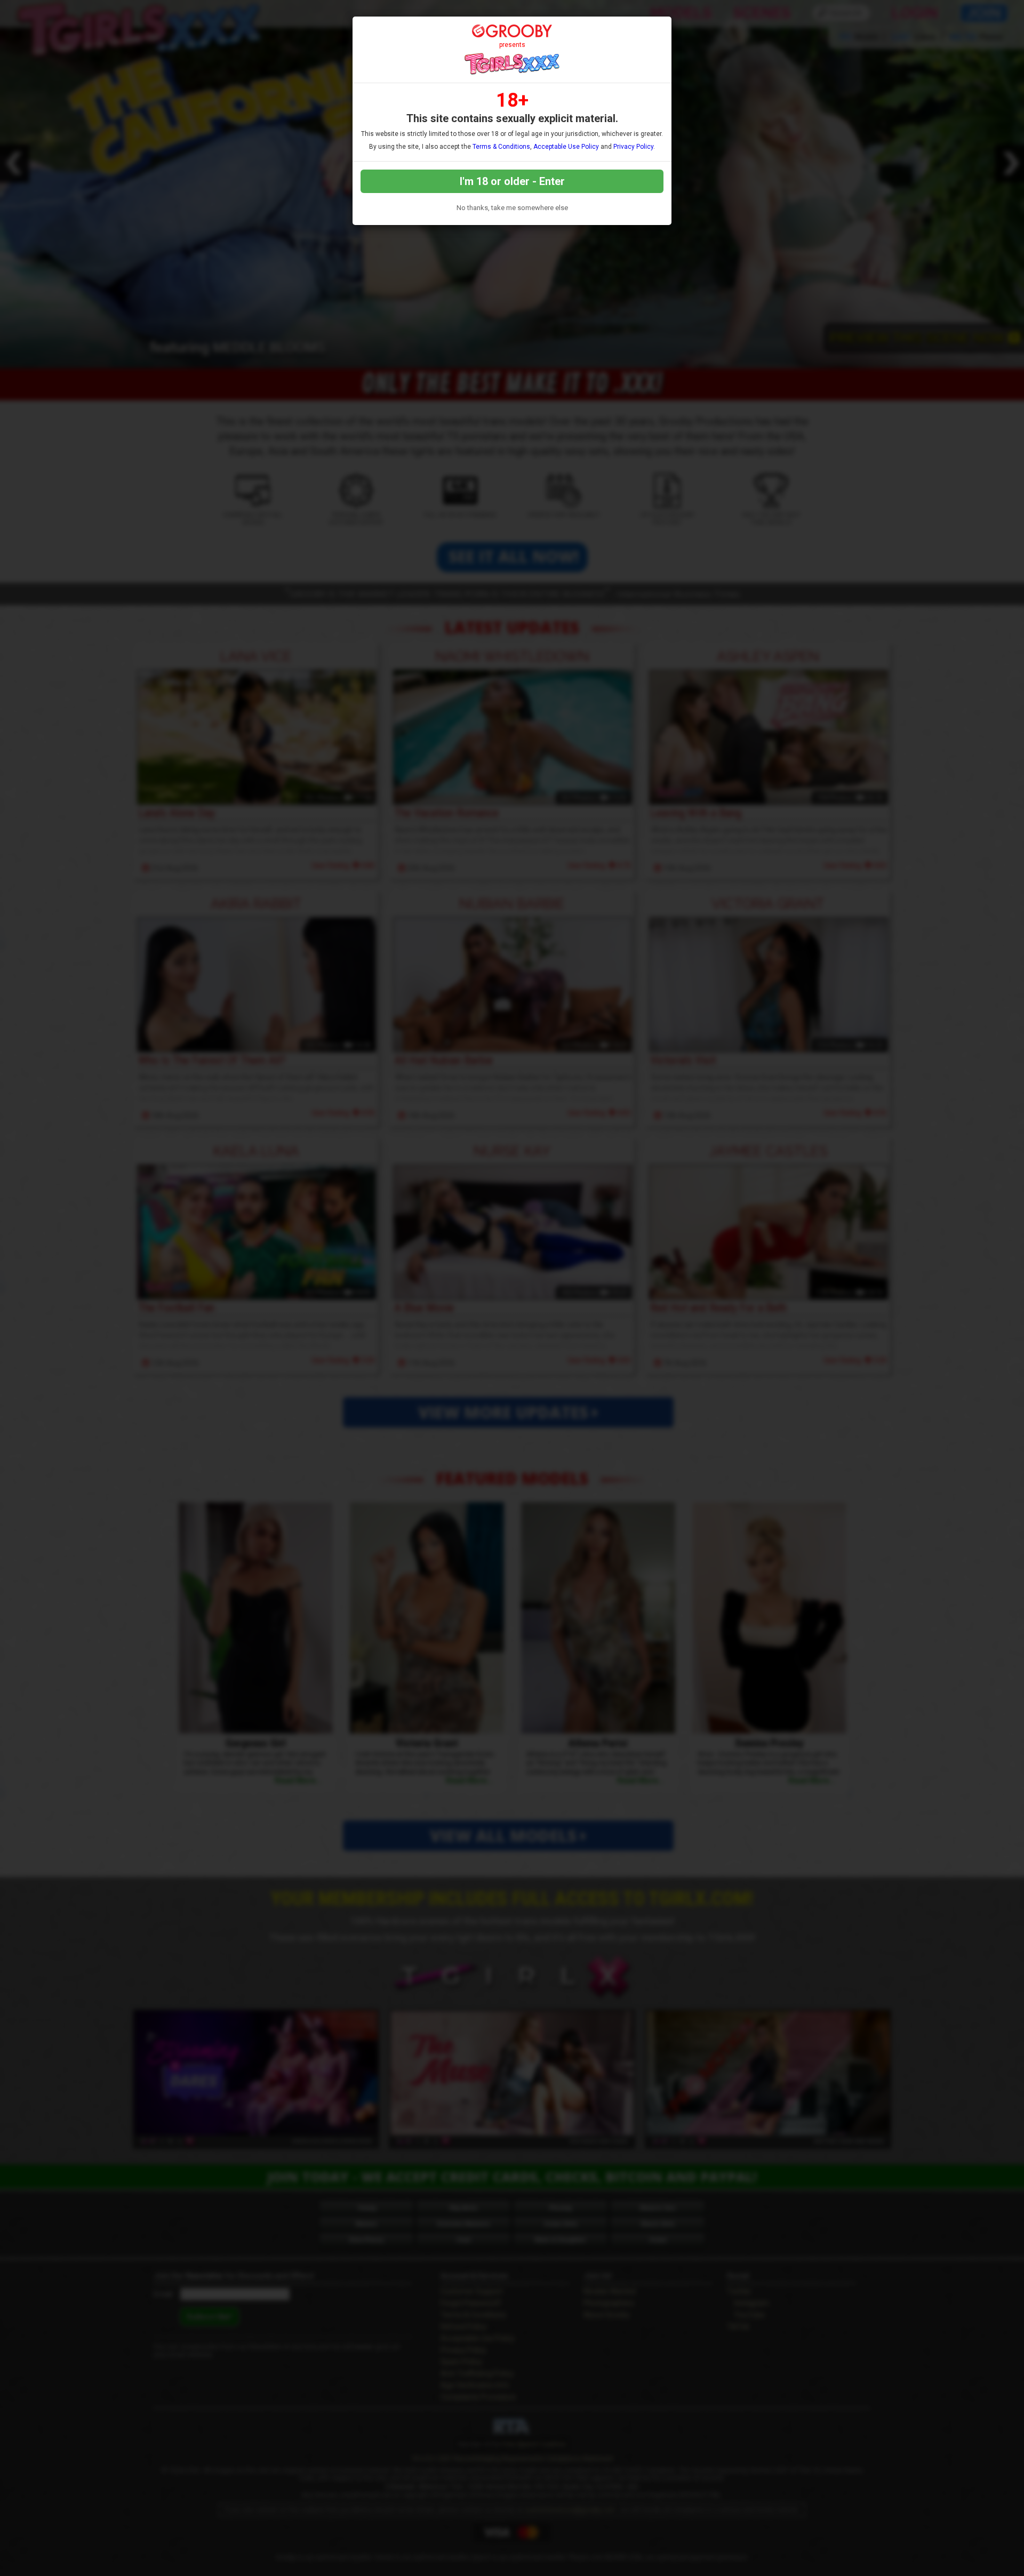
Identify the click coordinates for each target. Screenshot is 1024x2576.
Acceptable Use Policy (566, 147)
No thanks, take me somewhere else (512, 208)
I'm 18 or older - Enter (512, 181)
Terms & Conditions (501, 147)
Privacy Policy (633, 147)
